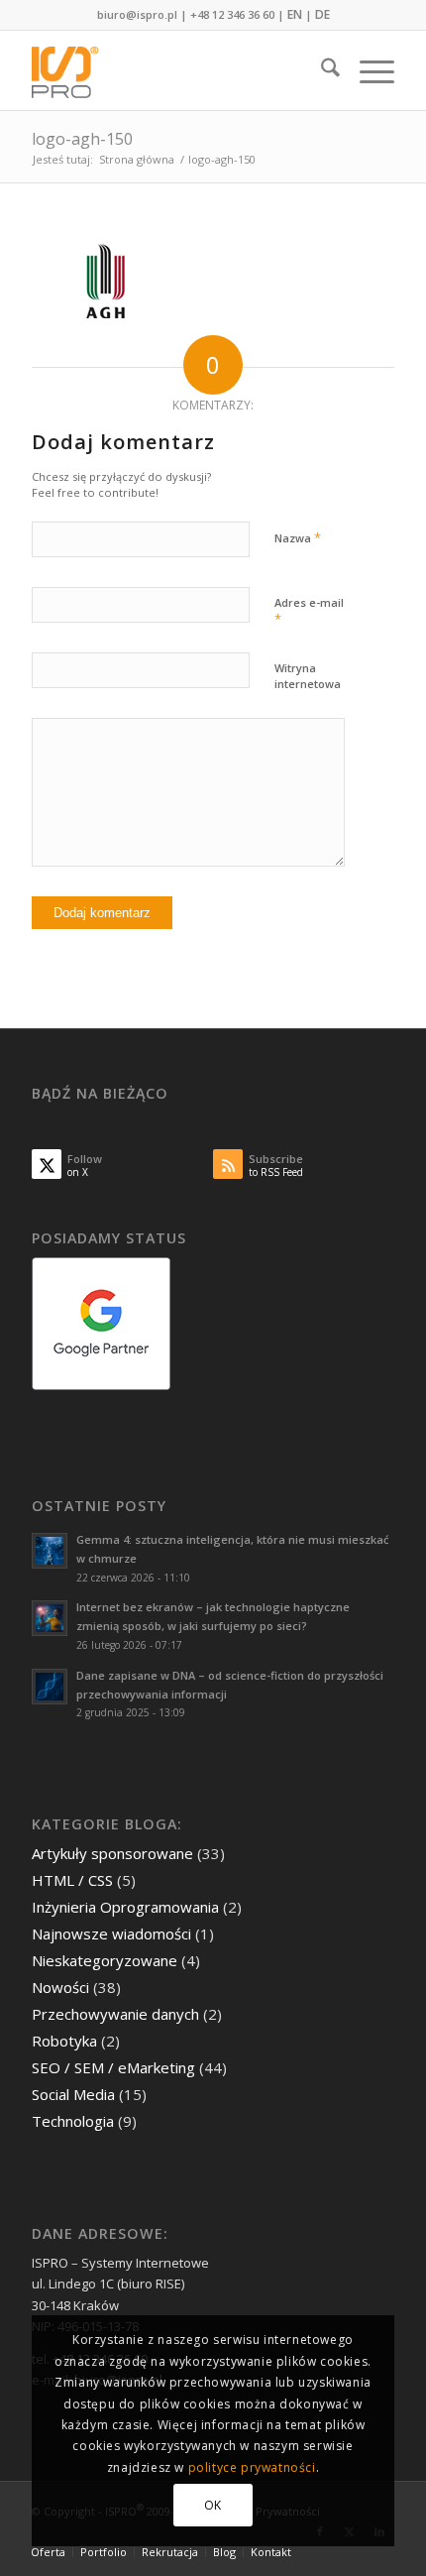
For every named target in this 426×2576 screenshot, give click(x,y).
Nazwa (298, 537)
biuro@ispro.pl (137, 14)
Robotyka (64, 2041)
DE (322, 14)
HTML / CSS (72, 1880)
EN (295, 14)
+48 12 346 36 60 (232, 14)
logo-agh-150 (82, 139)
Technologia (73, 2121)
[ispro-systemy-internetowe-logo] (176, 70)
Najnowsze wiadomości (111, 1933)
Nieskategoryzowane (105, 1960)
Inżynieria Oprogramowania (125, 1907)
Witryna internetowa (308, 676)
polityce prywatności (252, 2467)
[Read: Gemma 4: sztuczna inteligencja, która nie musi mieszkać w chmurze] (50, 1551)
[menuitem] (320, 70)
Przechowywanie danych (115, 2014)
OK (213, 2505)
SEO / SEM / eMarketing (113, 2067)
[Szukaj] (320, 70)
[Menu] (367, 70)
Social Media (73, 2094)
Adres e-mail (309, 612)
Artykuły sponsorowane (112, 1853)
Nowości (60, 1987)
